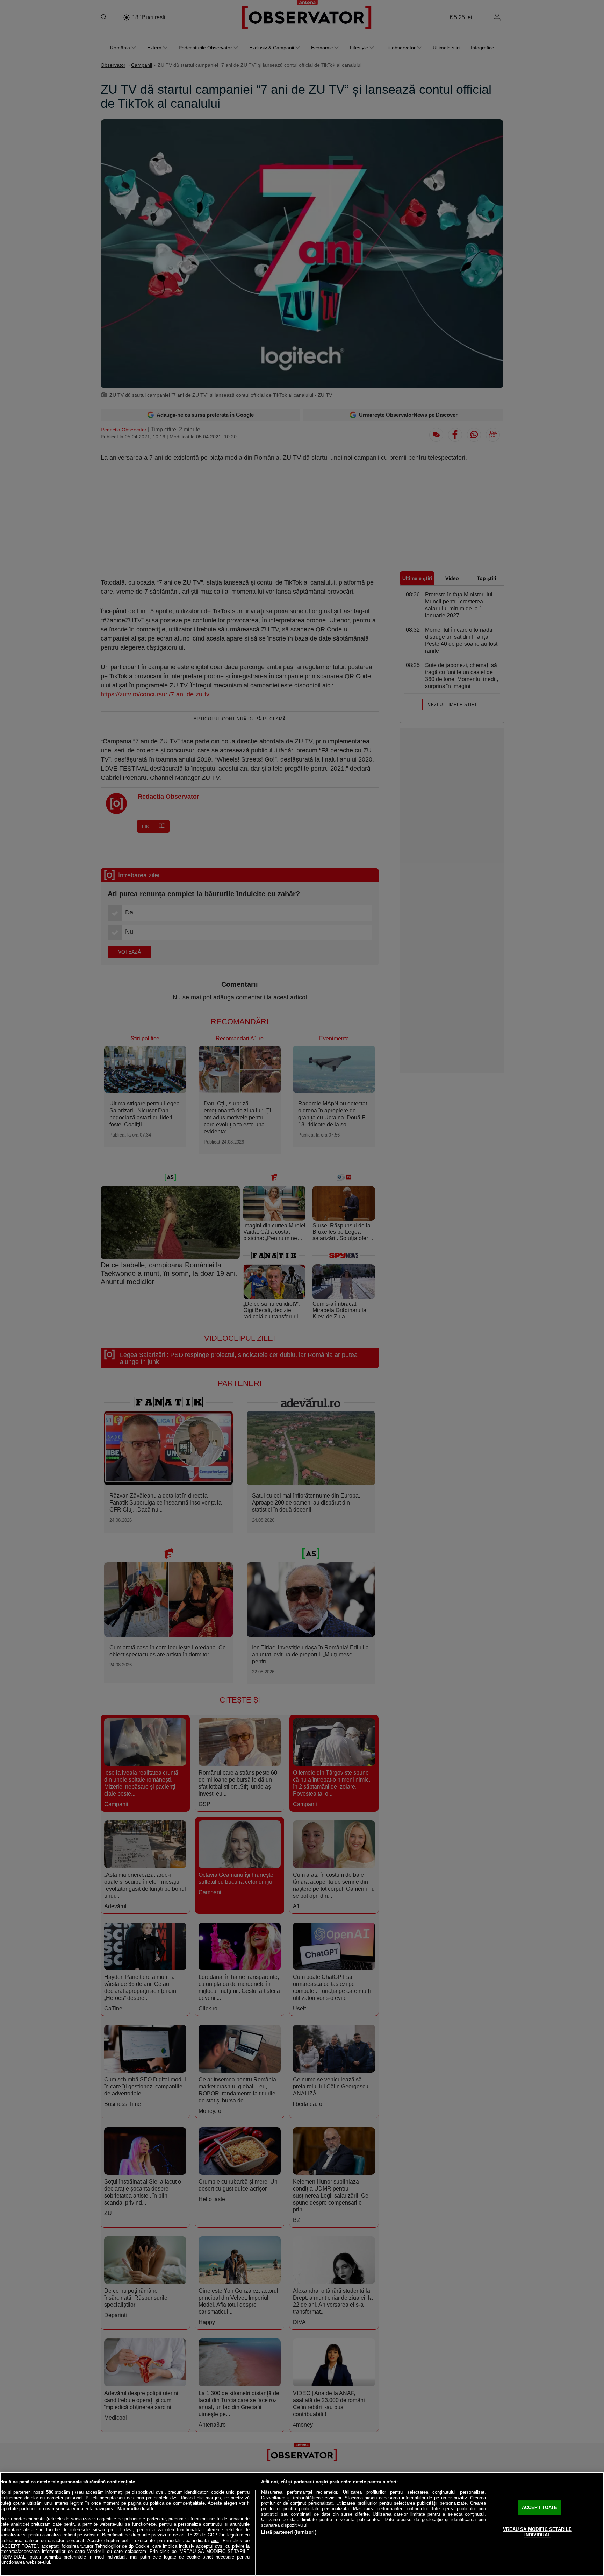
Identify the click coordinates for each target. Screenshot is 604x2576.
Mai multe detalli (135, 2509)
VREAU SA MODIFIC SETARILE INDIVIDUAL (537, 2532)
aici (215, 2540)
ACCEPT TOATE (540, 2508)
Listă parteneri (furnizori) (289, 2532)
